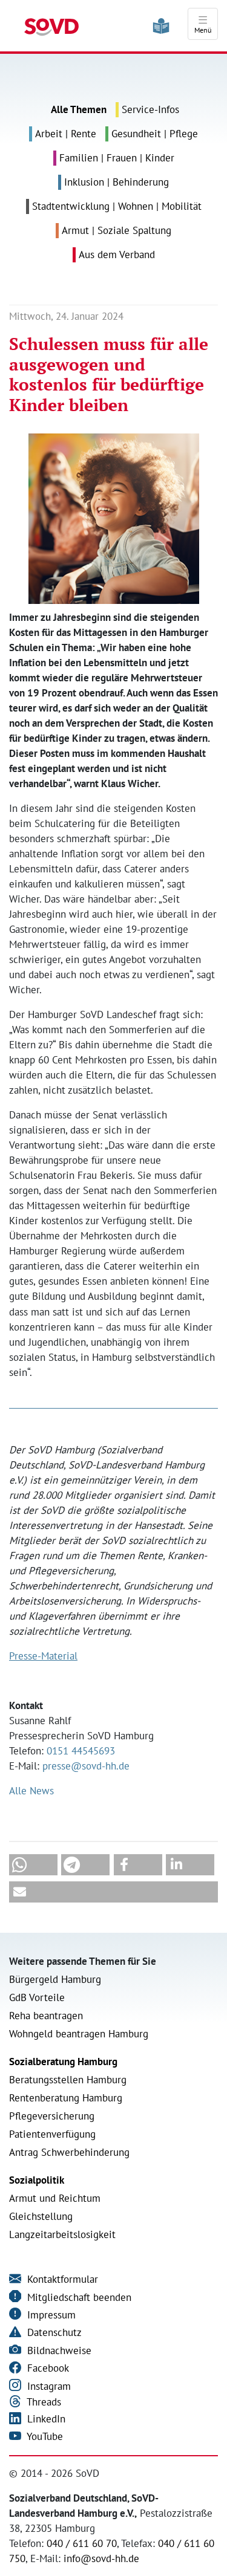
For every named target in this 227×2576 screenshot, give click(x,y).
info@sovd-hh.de (101, 2558)
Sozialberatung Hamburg (63, 2062)
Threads (43, 2402)
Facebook (47, 2368)
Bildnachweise (58, 2351)
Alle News (31, 1791)
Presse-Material (43, 1656)
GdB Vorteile (37, 1997)
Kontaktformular (61, 2279)
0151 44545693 (81, 1751)
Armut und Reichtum (55, 2198)
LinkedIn (45, 2419)
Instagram (48, 2386)
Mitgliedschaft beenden (78, 2297)
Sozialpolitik (37, 2180)
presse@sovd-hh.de (86, 1766)
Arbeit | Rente (66, 134)
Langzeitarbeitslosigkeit (62, 2234)
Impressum (50, 2315)
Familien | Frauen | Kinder (117, 158)
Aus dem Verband (117, 255)
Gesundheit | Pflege (155, 134)
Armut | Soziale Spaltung (117, 230)
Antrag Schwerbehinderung (69, 2152)
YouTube (44, 2436)
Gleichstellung (41, 2216)
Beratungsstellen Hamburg (68, 2080)
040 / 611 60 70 (82, 2543)
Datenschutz (53, 2332)
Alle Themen (79, 109)
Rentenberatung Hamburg (66, 2098)
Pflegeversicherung (52, 2116)
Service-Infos (150, 109)
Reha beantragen (46, 2016)
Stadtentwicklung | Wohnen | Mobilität (117, 206)
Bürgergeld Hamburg (55, 1979)
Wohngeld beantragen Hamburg (79, 2034)
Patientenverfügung (52, 2134)
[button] (33, 1865)
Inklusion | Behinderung (117, 182)
